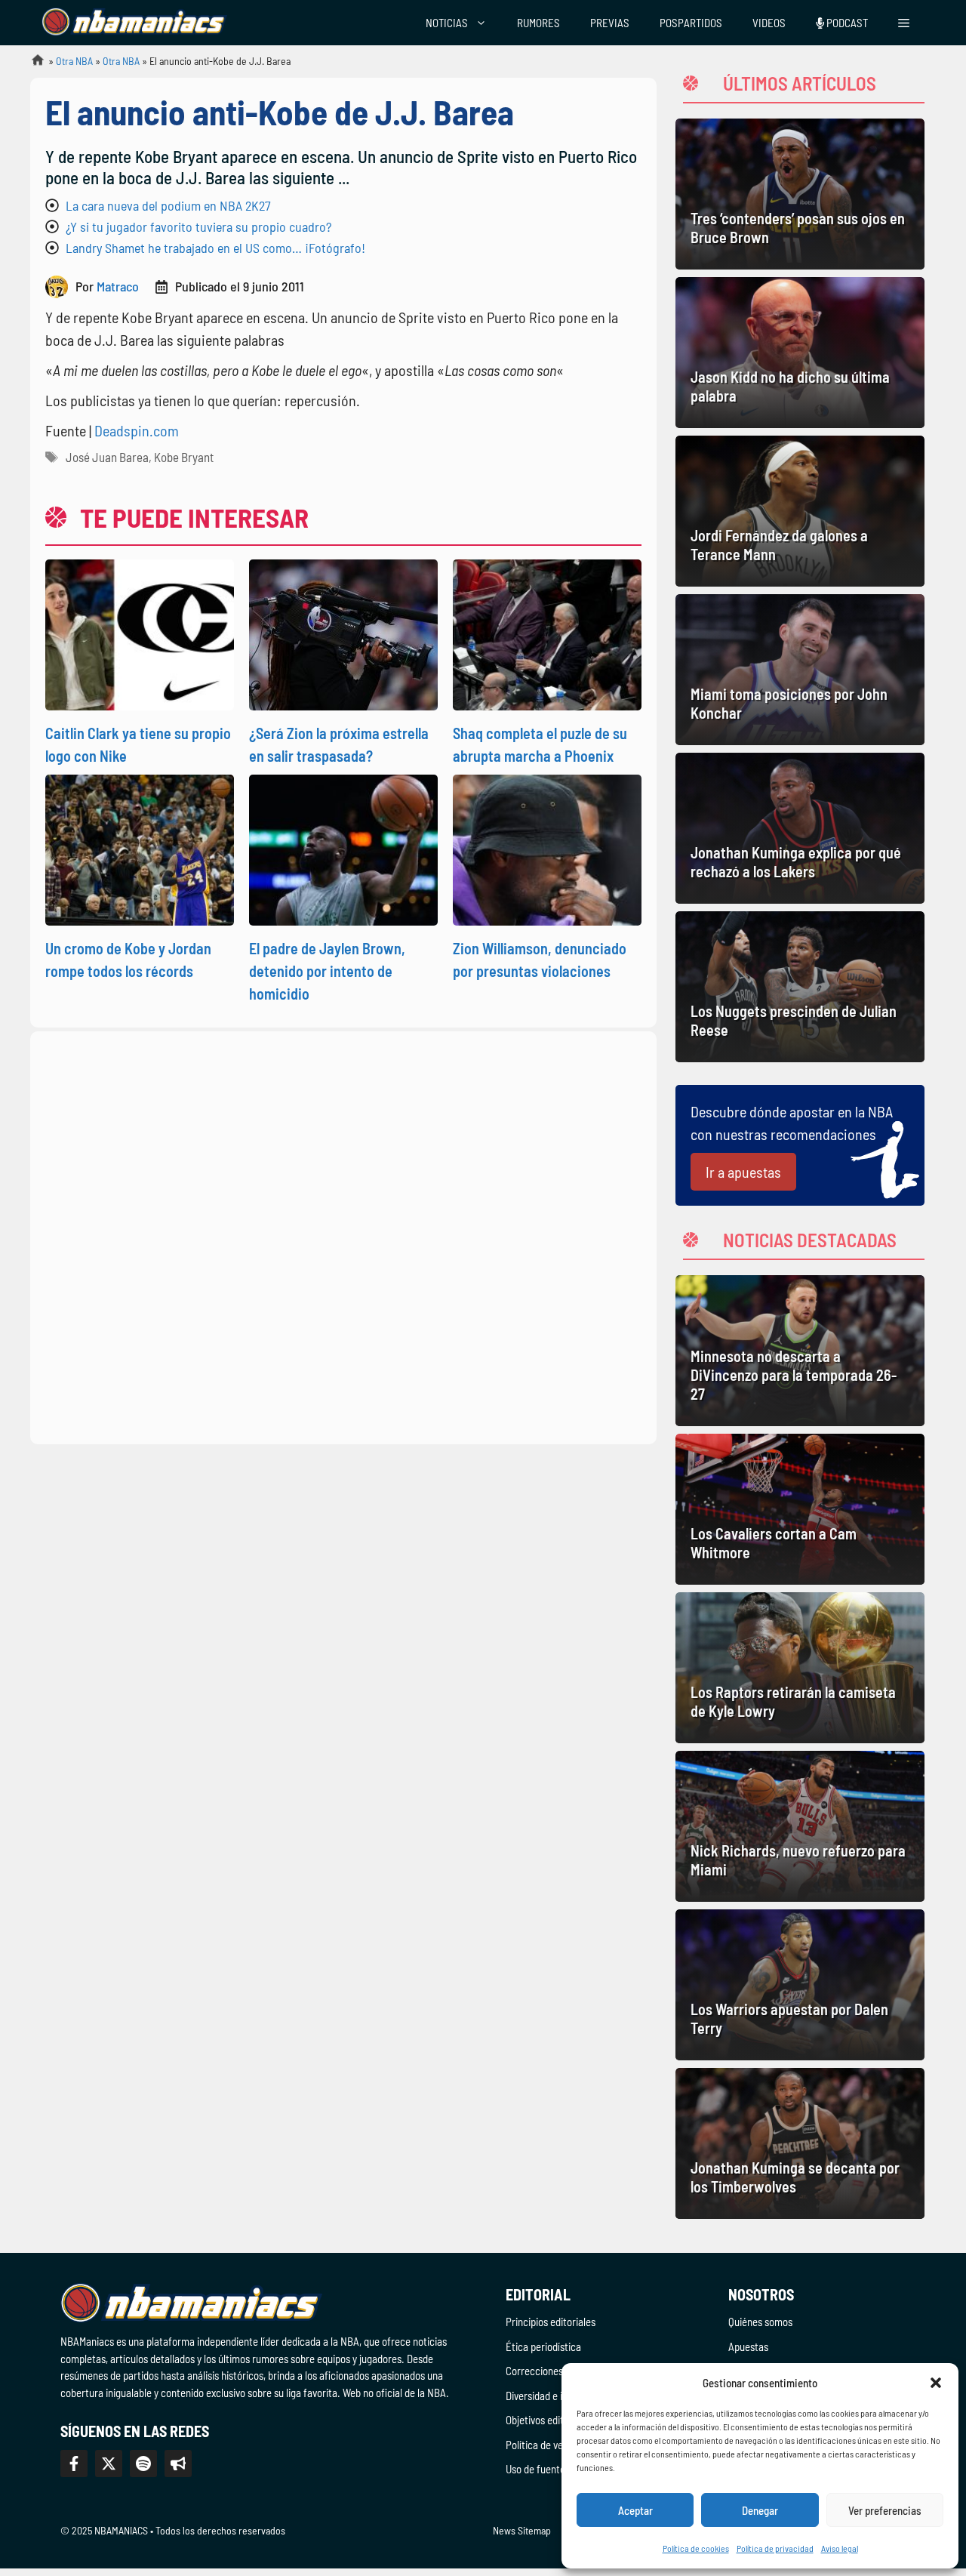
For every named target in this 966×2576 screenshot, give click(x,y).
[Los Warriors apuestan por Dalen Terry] (800, 1985)
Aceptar (635, 2510)
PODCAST (846, 23)
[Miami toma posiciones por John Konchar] (800, 670)
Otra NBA (74, 61)
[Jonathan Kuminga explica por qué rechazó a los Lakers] (800, 828)
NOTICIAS (447, 23)
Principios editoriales (551, 2322)
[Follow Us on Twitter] (109, 2464)
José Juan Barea (107, 457)
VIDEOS (769, 23)
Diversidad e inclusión (552, 2396)
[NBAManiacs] (134, 23)
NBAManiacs (32, 65)
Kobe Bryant (184, 457)
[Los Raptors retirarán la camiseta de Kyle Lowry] (800, 1668)
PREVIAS (610, 23)
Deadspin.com (137, 430)
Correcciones (534, 2371)
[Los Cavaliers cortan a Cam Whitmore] (800, 1509)
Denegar (760, 2510)
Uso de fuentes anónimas (560, 2469)
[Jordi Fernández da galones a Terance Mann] (800, 511)
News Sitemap (522, 2530)
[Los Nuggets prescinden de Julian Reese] (800, 987)
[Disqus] (343, 1235)
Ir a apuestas (743, 1172)
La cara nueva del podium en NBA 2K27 (168, 205)
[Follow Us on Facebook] (74, 2464)
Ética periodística (543, 2346)
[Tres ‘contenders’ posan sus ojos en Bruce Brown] (800, 194)
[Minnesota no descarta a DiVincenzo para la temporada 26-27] (800, 1351)
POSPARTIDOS (691, 23)
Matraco (118, 286)
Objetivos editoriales (549, 2420)
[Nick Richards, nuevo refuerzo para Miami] (800, 1826)
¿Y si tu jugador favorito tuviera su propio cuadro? (198, 226)
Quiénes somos (760, 2322)
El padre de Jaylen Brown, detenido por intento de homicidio (327, 971)
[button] (936, 2383)
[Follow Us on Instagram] (143, 2464)
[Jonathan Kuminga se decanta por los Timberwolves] (800, 2143)
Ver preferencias (885, 2510)
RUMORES (538, 23)
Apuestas (748, 2346)
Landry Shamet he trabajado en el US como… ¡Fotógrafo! (215, 248)
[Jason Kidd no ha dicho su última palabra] (800, 353)
